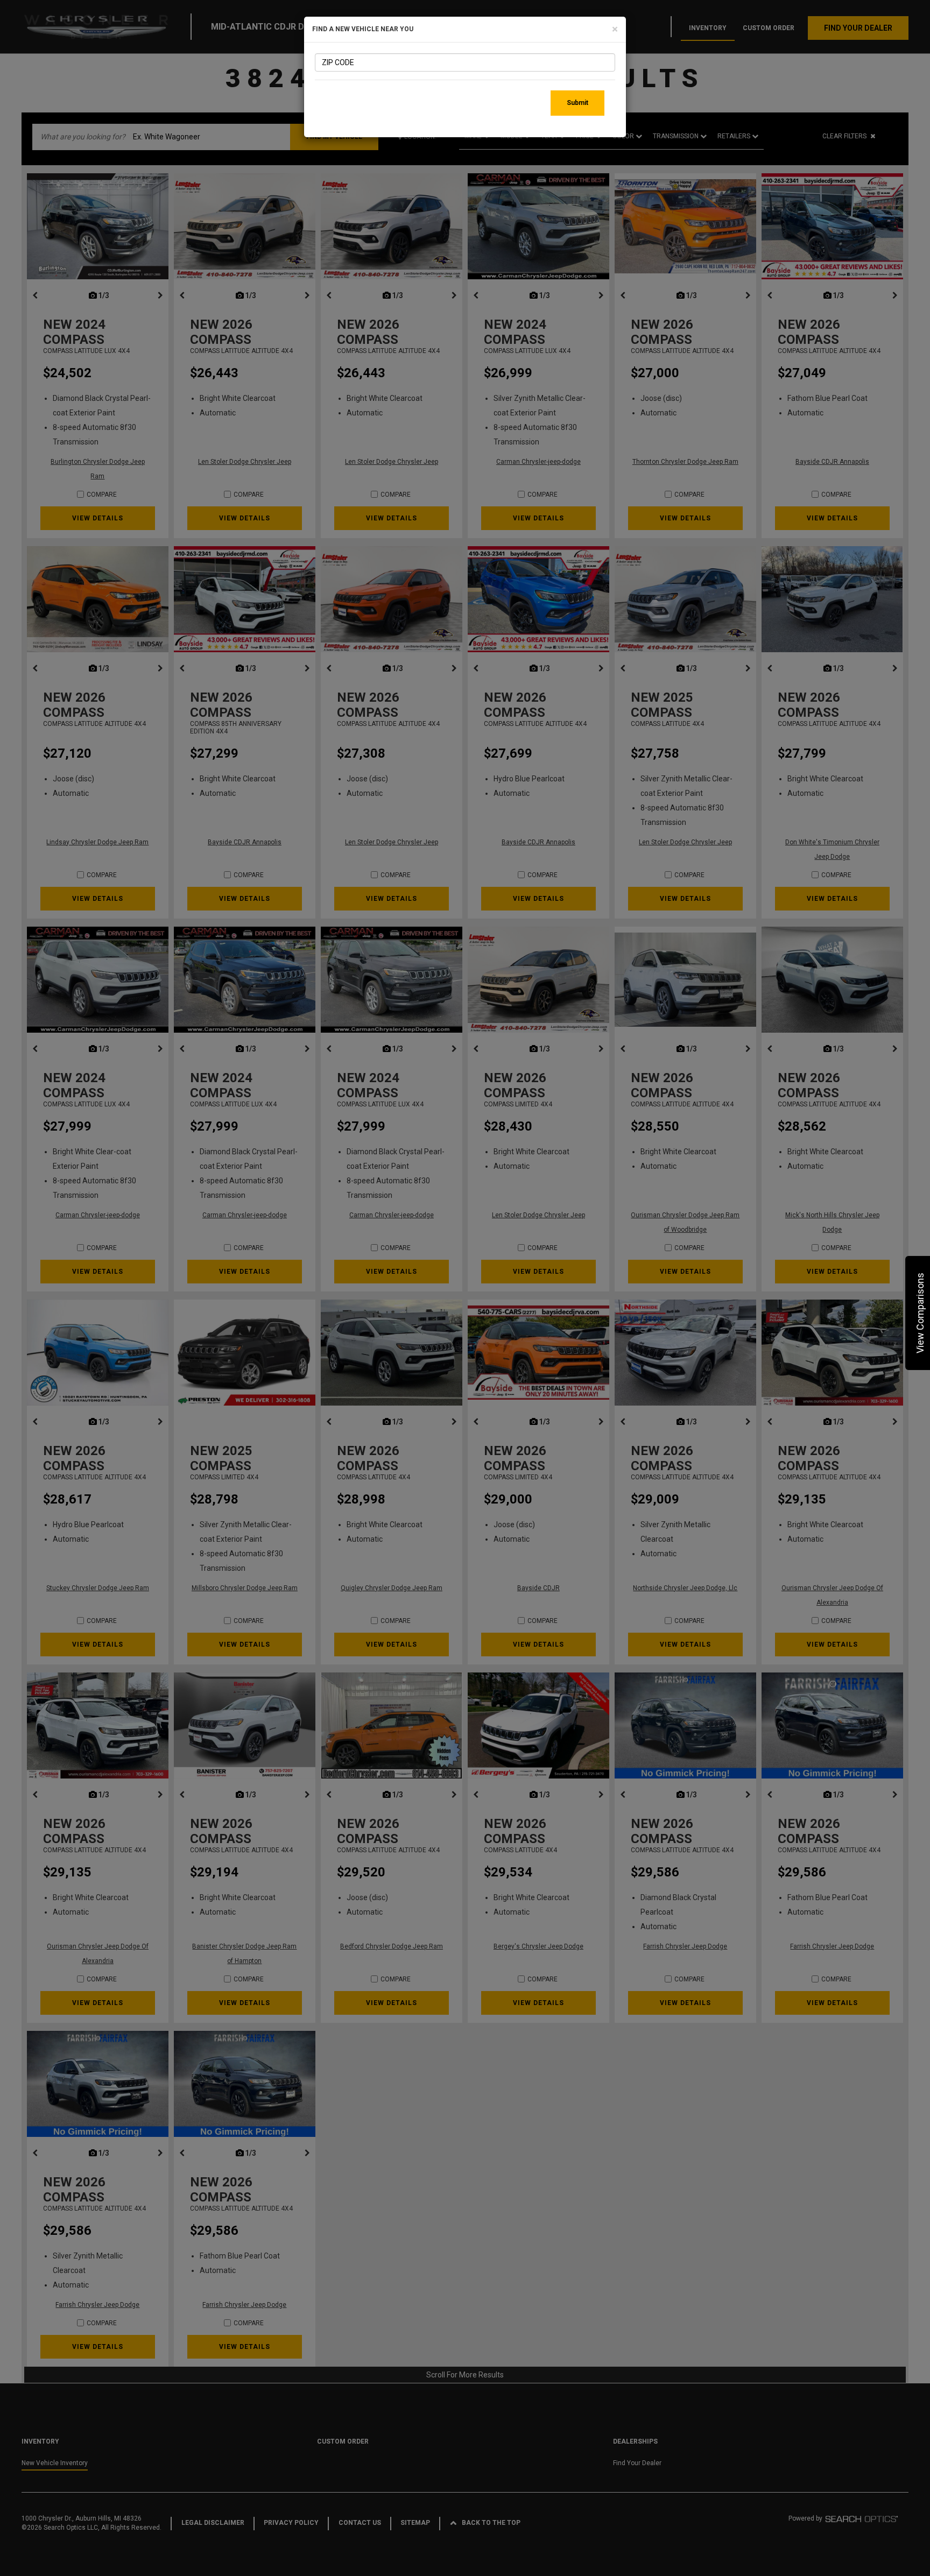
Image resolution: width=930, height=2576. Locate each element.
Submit (577, 103)
